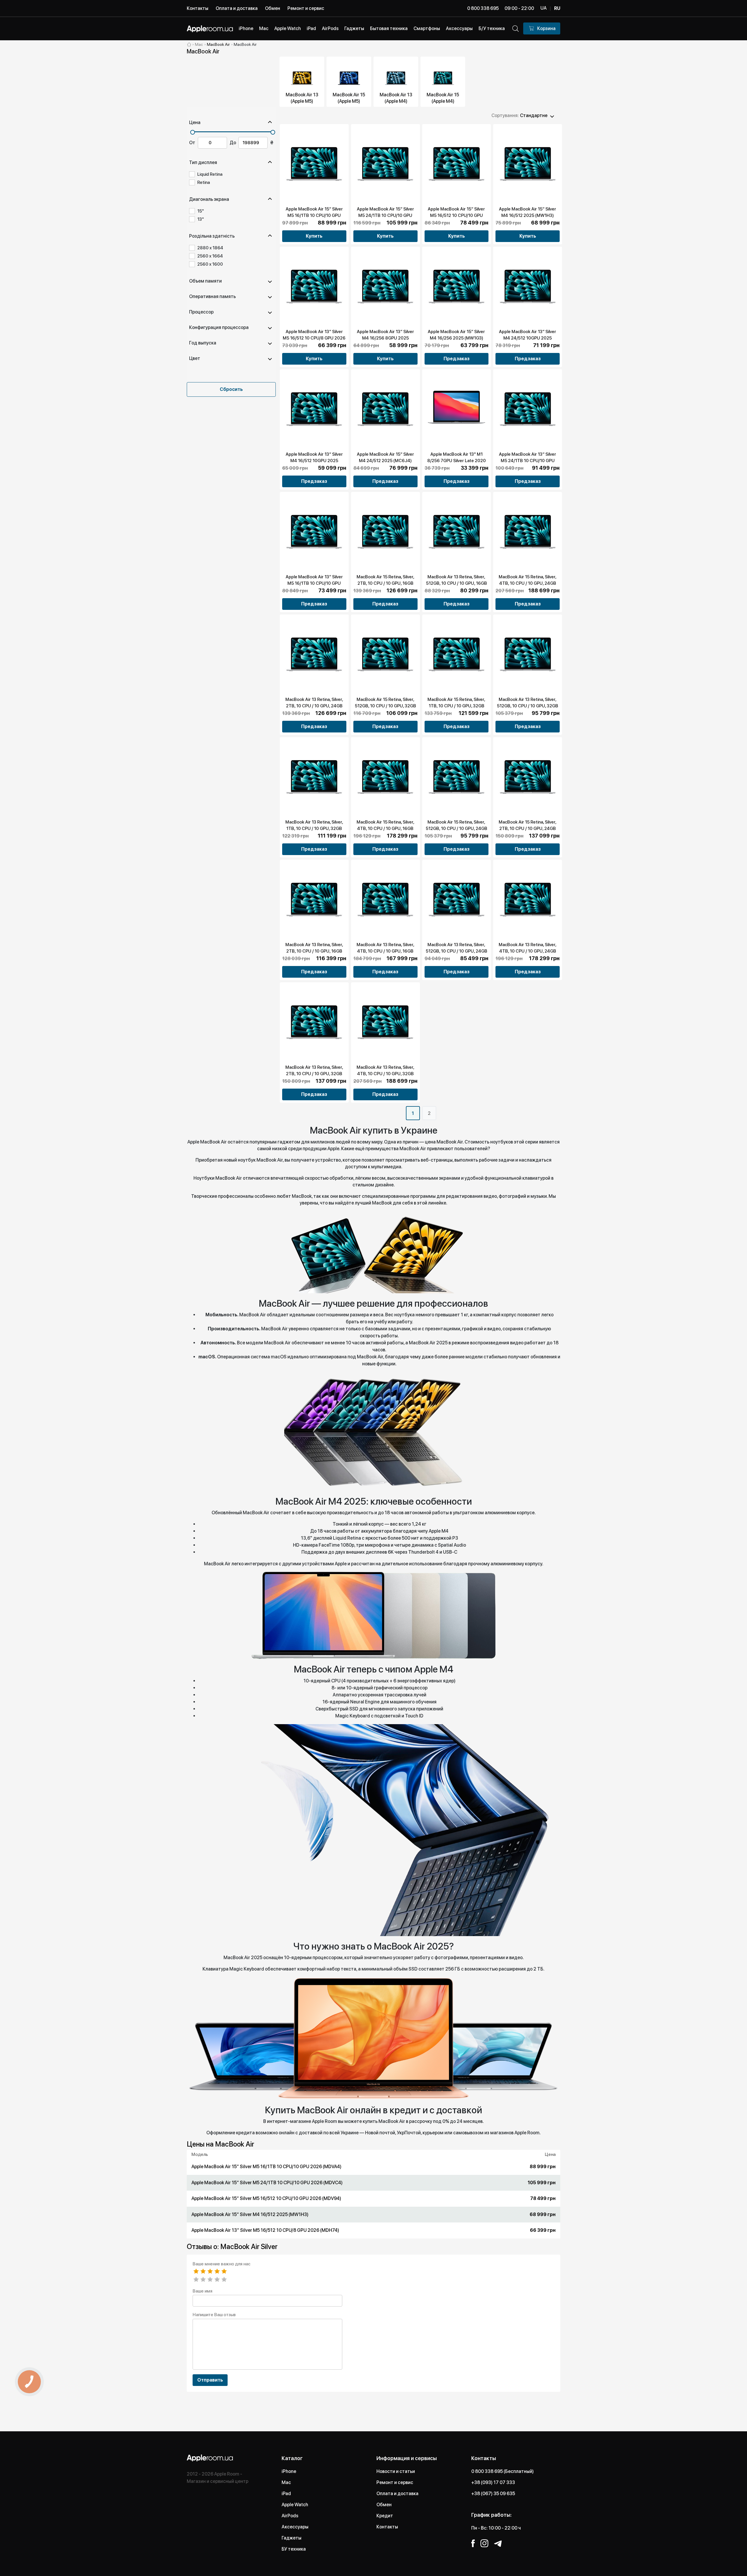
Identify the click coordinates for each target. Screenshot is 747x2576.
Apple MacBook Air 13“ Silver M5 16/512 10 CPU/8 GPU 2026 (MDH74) (314, 338)
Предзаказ (457, 359)
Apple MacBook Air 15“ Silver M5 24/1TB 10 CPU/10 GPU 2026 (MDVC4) (385, 215)
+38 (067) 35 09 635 (493, 2494)
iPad (286, 2494)
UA (543, 8)
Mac (286, 2482)
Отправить (210, 2380)
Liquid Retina (210, 174)
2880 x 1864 (210, 248)
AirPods (290, 2516)
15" (201, 211)
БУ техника (294, 2549)
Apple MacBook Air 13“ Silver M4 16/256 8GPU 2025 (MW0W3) (385, 338)
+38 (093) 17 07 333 (493, 2482)
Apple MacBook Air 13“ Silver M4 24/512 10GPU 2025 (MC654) (528, 338)
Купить (314, 236)
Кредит (385, 2516)
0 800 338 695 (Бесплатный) (502, 2471)
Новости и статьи (396, 2471)
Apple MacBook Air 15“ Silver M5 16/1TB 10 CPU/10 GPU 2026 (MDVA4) (314, 215)
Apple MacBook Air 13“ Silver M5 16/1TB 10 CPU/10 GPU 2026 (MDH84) (314, 583)
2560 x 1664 (210, 256)
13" (201, 219)
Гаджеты (292, 2538)
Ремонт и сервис (306, 8)
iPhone (289, 2471)
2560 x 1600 (210, 264)
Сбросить (231, 389)
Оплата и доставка (237, 8)
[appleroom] (189, 44)
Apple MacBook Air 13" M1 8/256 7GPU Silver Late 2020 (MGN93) (457, 461)
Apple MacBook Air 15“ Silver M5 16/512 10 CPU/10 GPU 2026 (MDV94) (456, 215)
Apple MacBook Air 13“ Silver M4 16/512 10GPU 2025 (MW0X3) (314, 461)
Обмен (273, 8)
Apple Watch (295, 2505)
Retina (204, 182)
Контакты (198, 8)
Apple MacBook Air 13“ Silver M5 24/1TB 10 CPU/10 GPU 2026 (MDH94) (528, 461)
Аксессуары (295, 2527)
